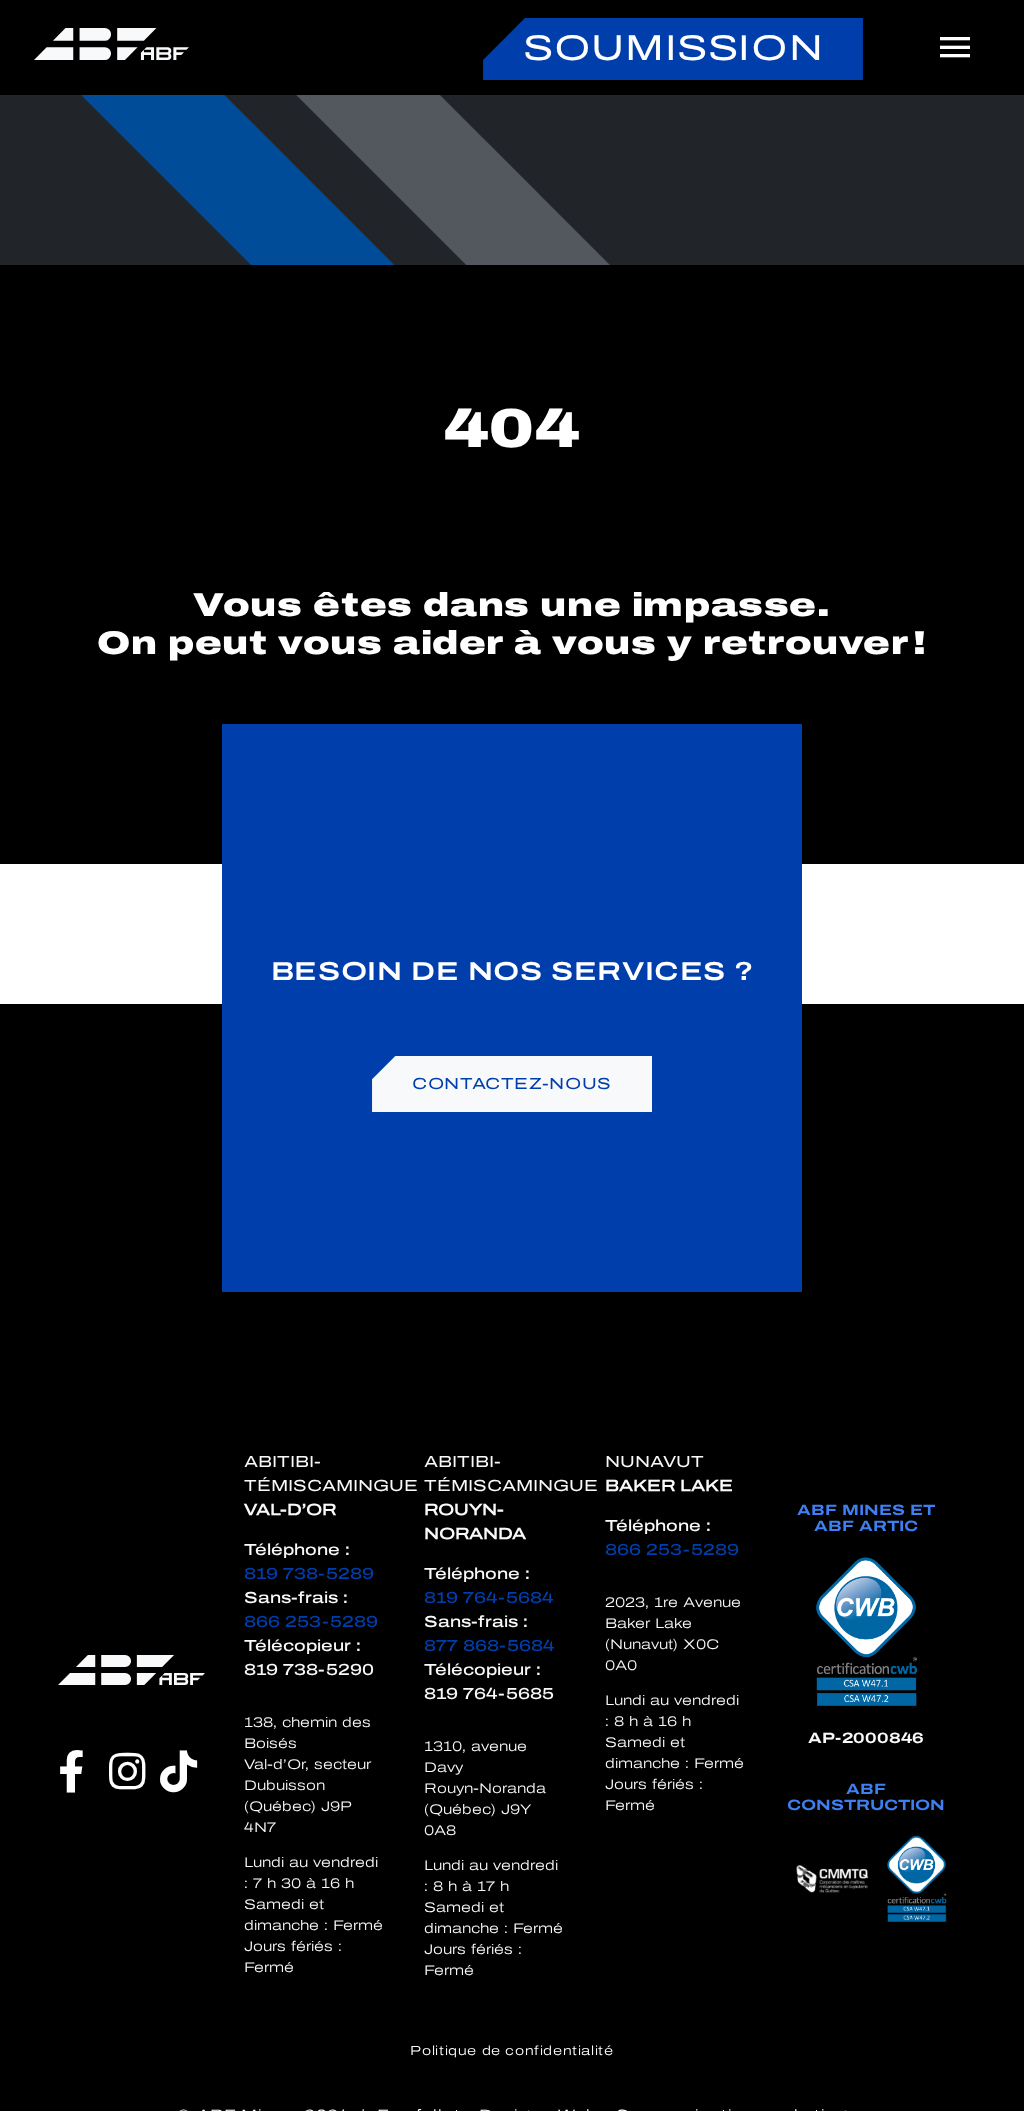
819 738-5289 (309, 1573)
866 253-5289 (311, 1621)
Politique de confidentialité (511, 2051)
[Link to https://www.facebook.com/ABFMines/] (71, 1771)
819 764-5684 (488, 1597)
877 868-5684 (489, 1645)
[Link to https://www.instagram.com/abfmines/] (128, 1771)
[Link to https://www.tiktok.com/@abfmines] (179, 1771)
